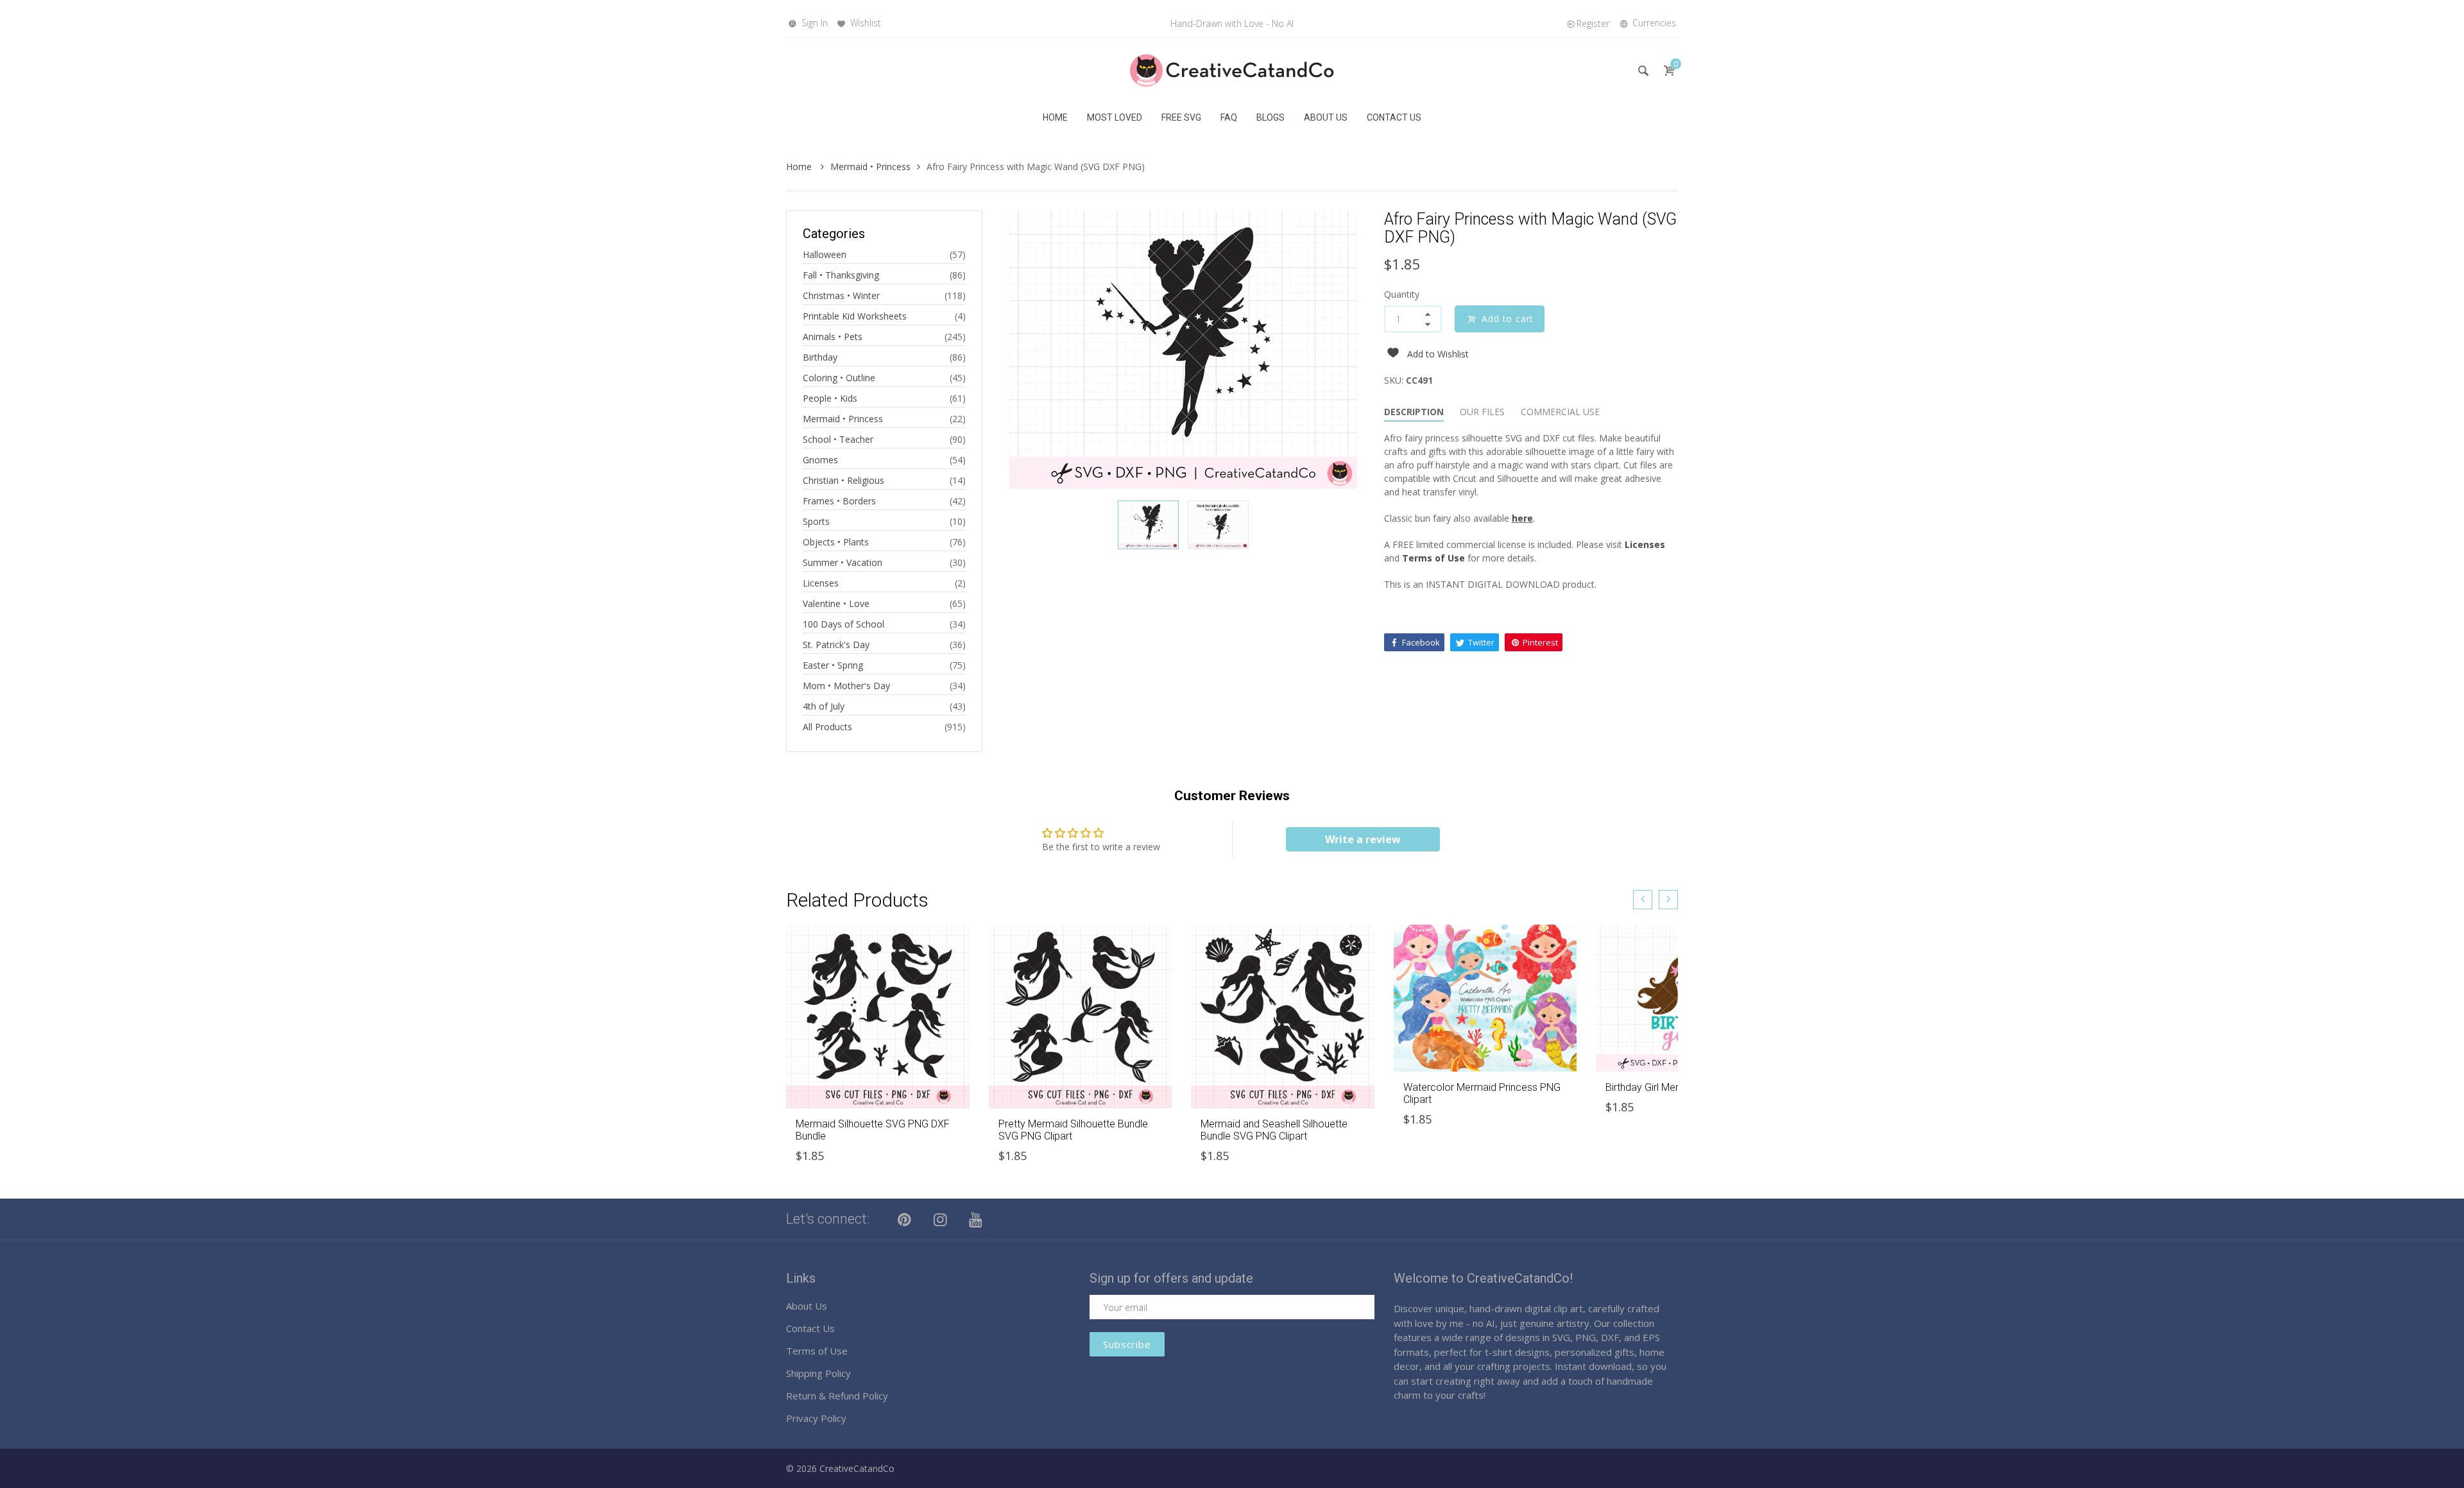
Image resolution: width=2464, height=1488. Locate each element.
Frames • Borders (839, 501)
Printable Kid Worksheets (855, 316)
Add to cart (1508, 319)
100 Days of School (843, 624)
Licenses (821, 583)
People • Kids (830, 398)
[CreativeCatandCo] (1232, 70)
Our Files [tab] (1482, 412)
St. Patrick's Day (836, 645)
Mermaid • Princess (870, 167)
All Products (827, 727)
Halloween (825, 254)
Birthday (820, 357)
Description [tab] (1414, 412)
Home (800, 167)
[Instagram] (941, 1219)
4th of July (824, 706)
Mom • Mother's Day (846, 686)
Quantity (1402, 294)
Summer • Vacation (843, 562)
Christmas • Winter (841, 295)
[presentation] (1643, 900)
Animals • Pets (833, 337)
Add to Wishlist (1438, 354)
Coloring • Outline (839, 378)
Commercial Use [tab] (1560, 412)
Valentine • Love (836, 603)
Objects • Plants (836, 542)
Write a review (1363, 839)
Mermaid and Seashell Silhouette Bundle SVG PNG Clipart (1274, 1130)
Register (1593, 23)
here (1522, 518)
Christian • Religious (843, 480)
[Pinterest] (905, 1219)
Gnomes (820, 460)
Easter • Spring (833, 665)
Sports (816, 521)
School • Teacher (838, 439)
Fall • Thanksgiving (841, 275)
